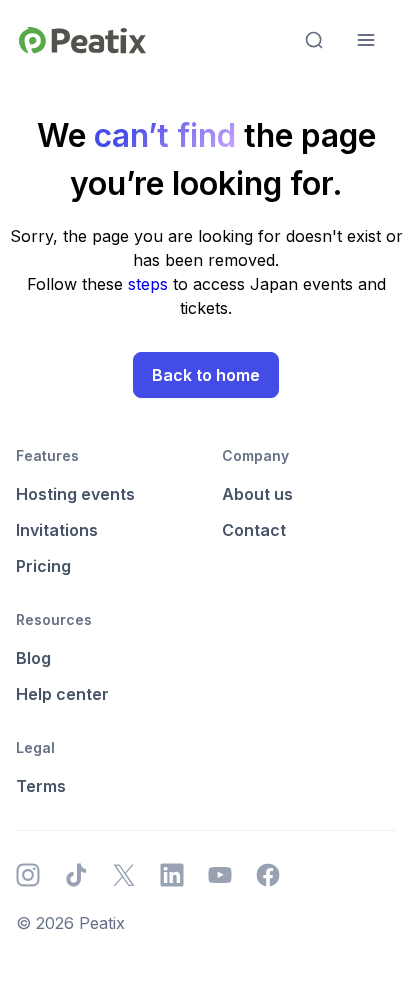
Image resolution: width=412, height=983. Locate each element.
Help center (62, 694)
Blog (33, 658)
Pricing (43, 566)
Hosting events (75, 494)
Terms (41, 786)
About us (257, 494)
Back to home (206, 375)
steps (150, 284)
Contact (254, 530)
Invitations (57, 530)
